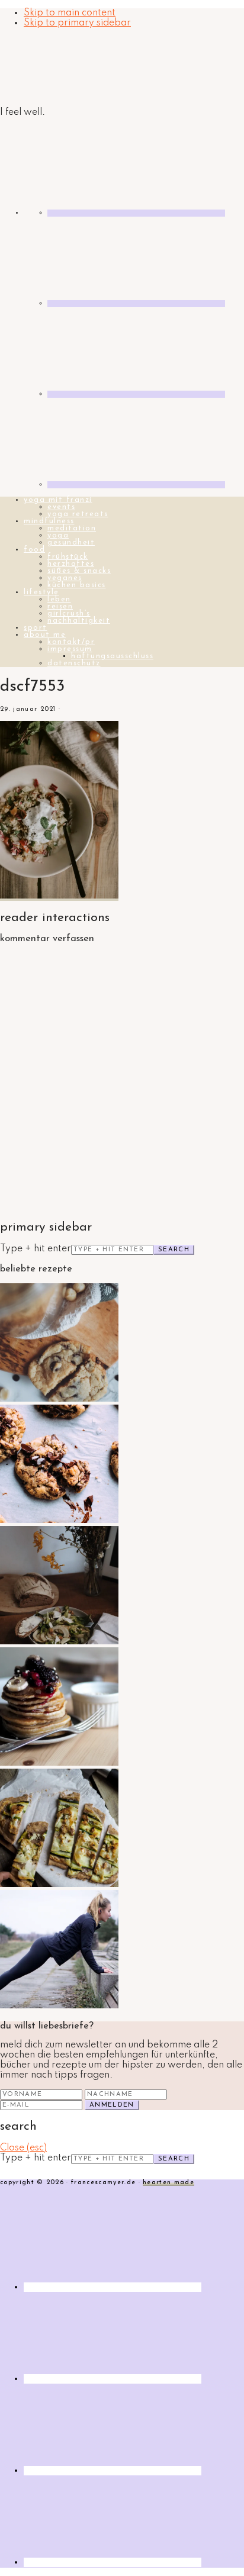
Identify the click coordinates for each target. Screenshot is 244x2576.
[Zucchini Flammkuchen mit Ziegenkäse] (59, 1885)
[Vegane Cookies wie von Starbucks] (59, 1521)
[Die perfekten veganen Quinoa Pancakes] (59, 1763)
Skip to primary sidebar (77, 23)
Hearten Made (168, 2183)
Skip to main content (70, 13)
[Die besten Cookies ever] (59, 1399)
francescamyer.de (56, 68)
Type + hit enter (36, 1249)
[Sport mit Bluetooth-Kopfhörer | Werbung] (59, 2006)
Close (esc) (23, 2148)
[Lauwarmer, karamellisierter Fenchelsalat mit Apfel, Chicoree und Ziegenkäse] (59, 1642)
